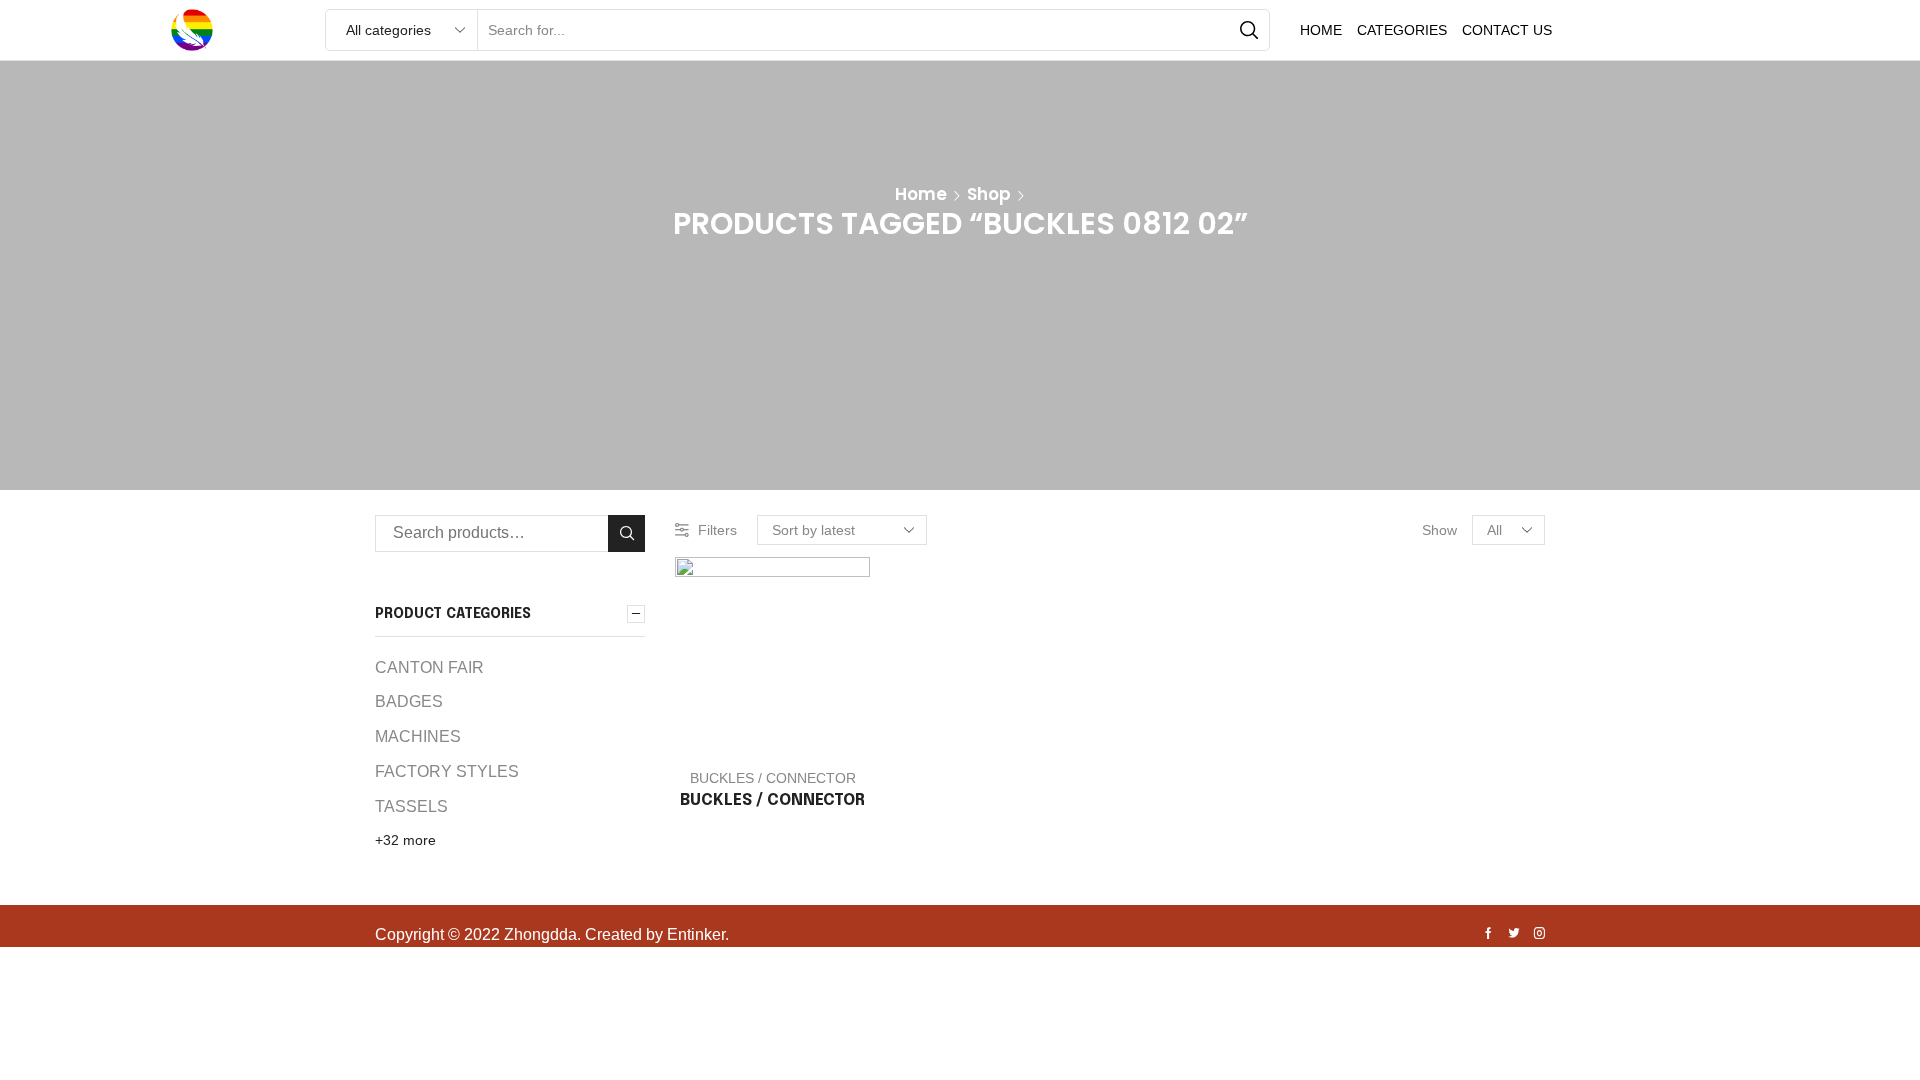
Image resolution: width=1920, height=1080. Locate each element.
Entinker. (698, 934)
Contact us (1507, 30)
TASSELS (411, 806)
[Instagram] (1539, 935)
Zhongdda (540, 934)
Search (626, 533)
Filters (717, 530)
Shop (989, 194)
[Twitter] (1514, 935)
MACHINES (418, 736)
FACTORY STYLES (447, 771)
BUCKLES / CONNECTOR (773, 778)
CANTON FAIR (429, 667)
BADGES (409, 701)
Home (1321, 30)
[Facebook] (1488, 935)
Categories (1402, 30)
